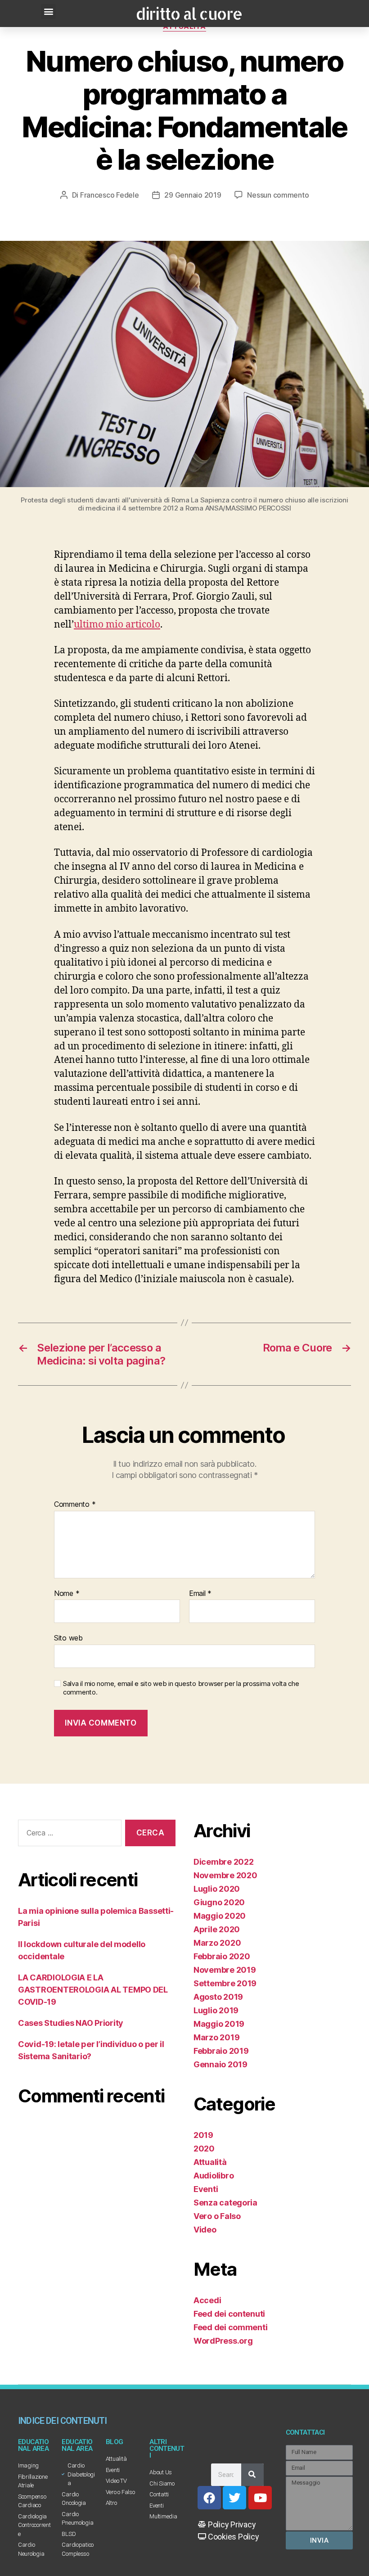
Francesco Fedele (110, 195)
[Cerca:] (68, 1835)
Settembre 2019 (225, 1983)
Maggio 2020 (220, 1916)
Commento (75, 1505)
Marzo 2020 (217, 1943)
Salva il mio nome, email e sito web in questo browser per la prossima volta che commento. (181, 1688)
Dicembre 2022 (224, 1862)
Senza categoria (225, 2203)
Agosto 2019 (218, 1997)
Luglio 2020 (217, 1889)
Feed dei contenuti (229, 2314)
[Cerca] (252, 2475)
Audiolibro (214, 2176)
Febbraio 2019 (221, 2051)
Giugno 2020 (219, 1902)
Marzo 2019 (216, 2037)
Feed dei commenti (230, 2327)
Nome (67, 1594)
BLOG (115, 2442)
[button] (48, 11)
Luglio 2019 (216, 2010)
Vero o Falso (217, 2216)
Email (200, 1594)
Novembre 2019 (225, 1970)
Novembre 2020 (225, 1875)
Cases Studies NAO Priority (71, 2023)
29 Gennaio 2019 (193, 195)
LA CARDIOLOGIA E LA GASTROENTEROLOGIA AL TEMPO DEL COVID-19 (93, 1990)
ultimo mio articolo (117, 625)
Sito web (68, 1638)
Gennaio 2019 (220, 2064)
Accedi (207, 2300)
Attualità (210, 2162)
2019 (203, 2135)
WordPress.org (223, 2341)
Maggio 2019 (219, 2024)
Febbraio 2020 (222, 1956)
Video (205, 2230)
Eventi (206, 2189)
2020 (204, 2149)
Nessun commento (278, 195)
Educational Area (33, 2445)
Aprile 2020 (217, 1929)
